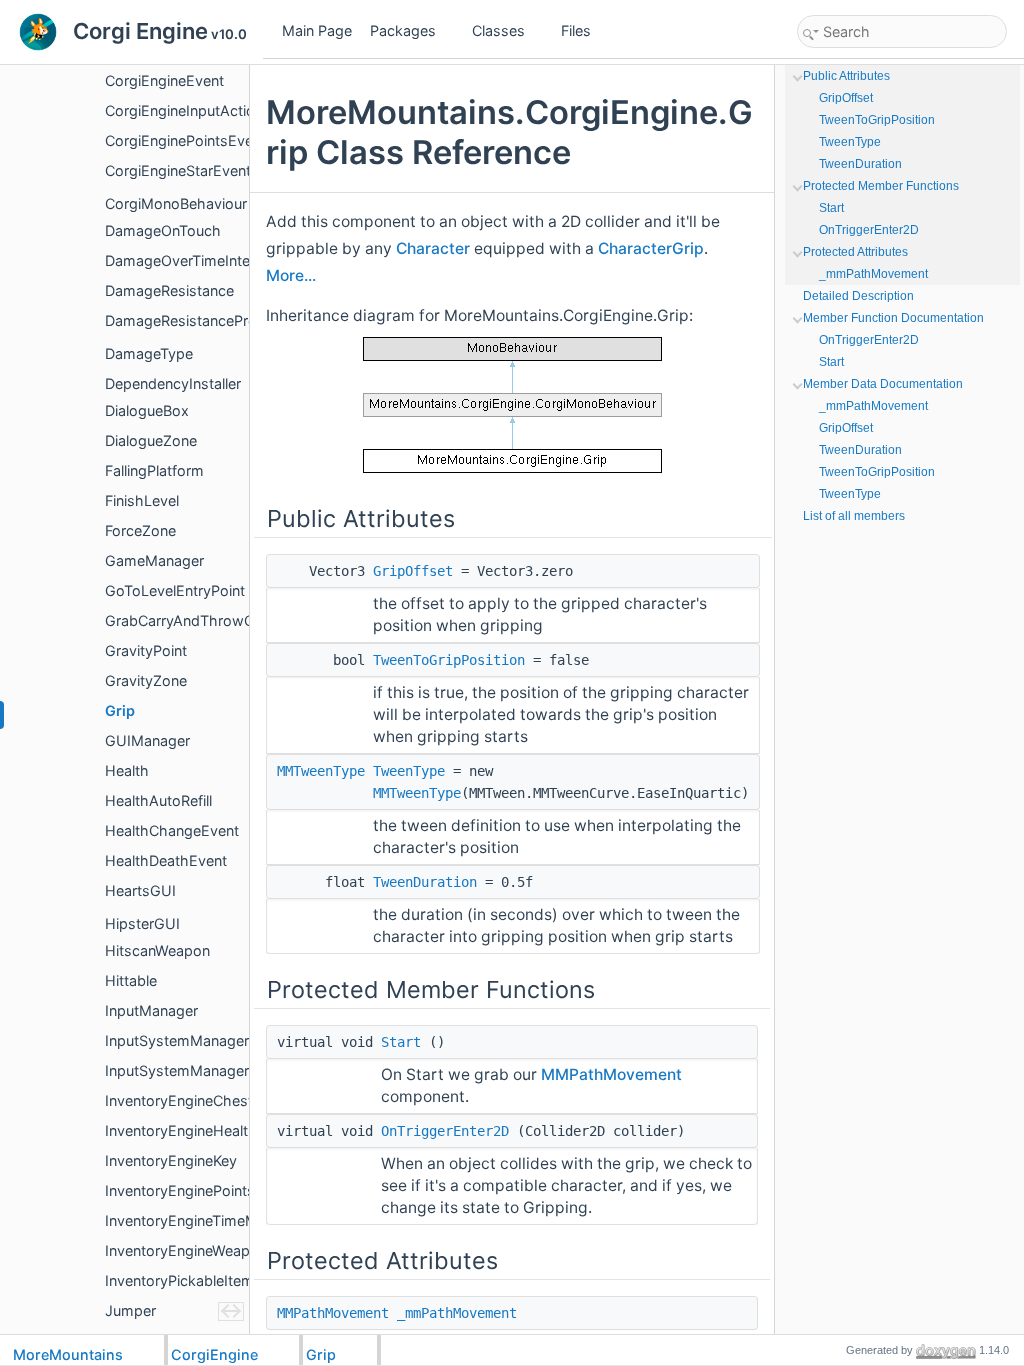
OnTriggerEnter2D (445, 1131)
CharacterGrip (651, 248)
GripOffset (413, 571)
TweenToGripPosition (449, 660)
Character (433, 248)
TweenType (409, 771)
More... (291, 275)
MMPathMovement (611, 1074)
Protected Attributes (855, 252)
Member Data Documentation (883, 384)
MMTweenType (321, 771)
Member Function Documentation (893, 318)
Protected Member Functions (881, 186)
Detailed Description (858, 296)
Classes (498, 30)
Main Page (317, 30)
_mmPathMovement (457, 1313)
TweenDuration (425, 882)
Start (401, 1042)
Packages (403, 30)
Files (576, 30)
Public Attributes (846, 76)
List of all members (854, 516)
